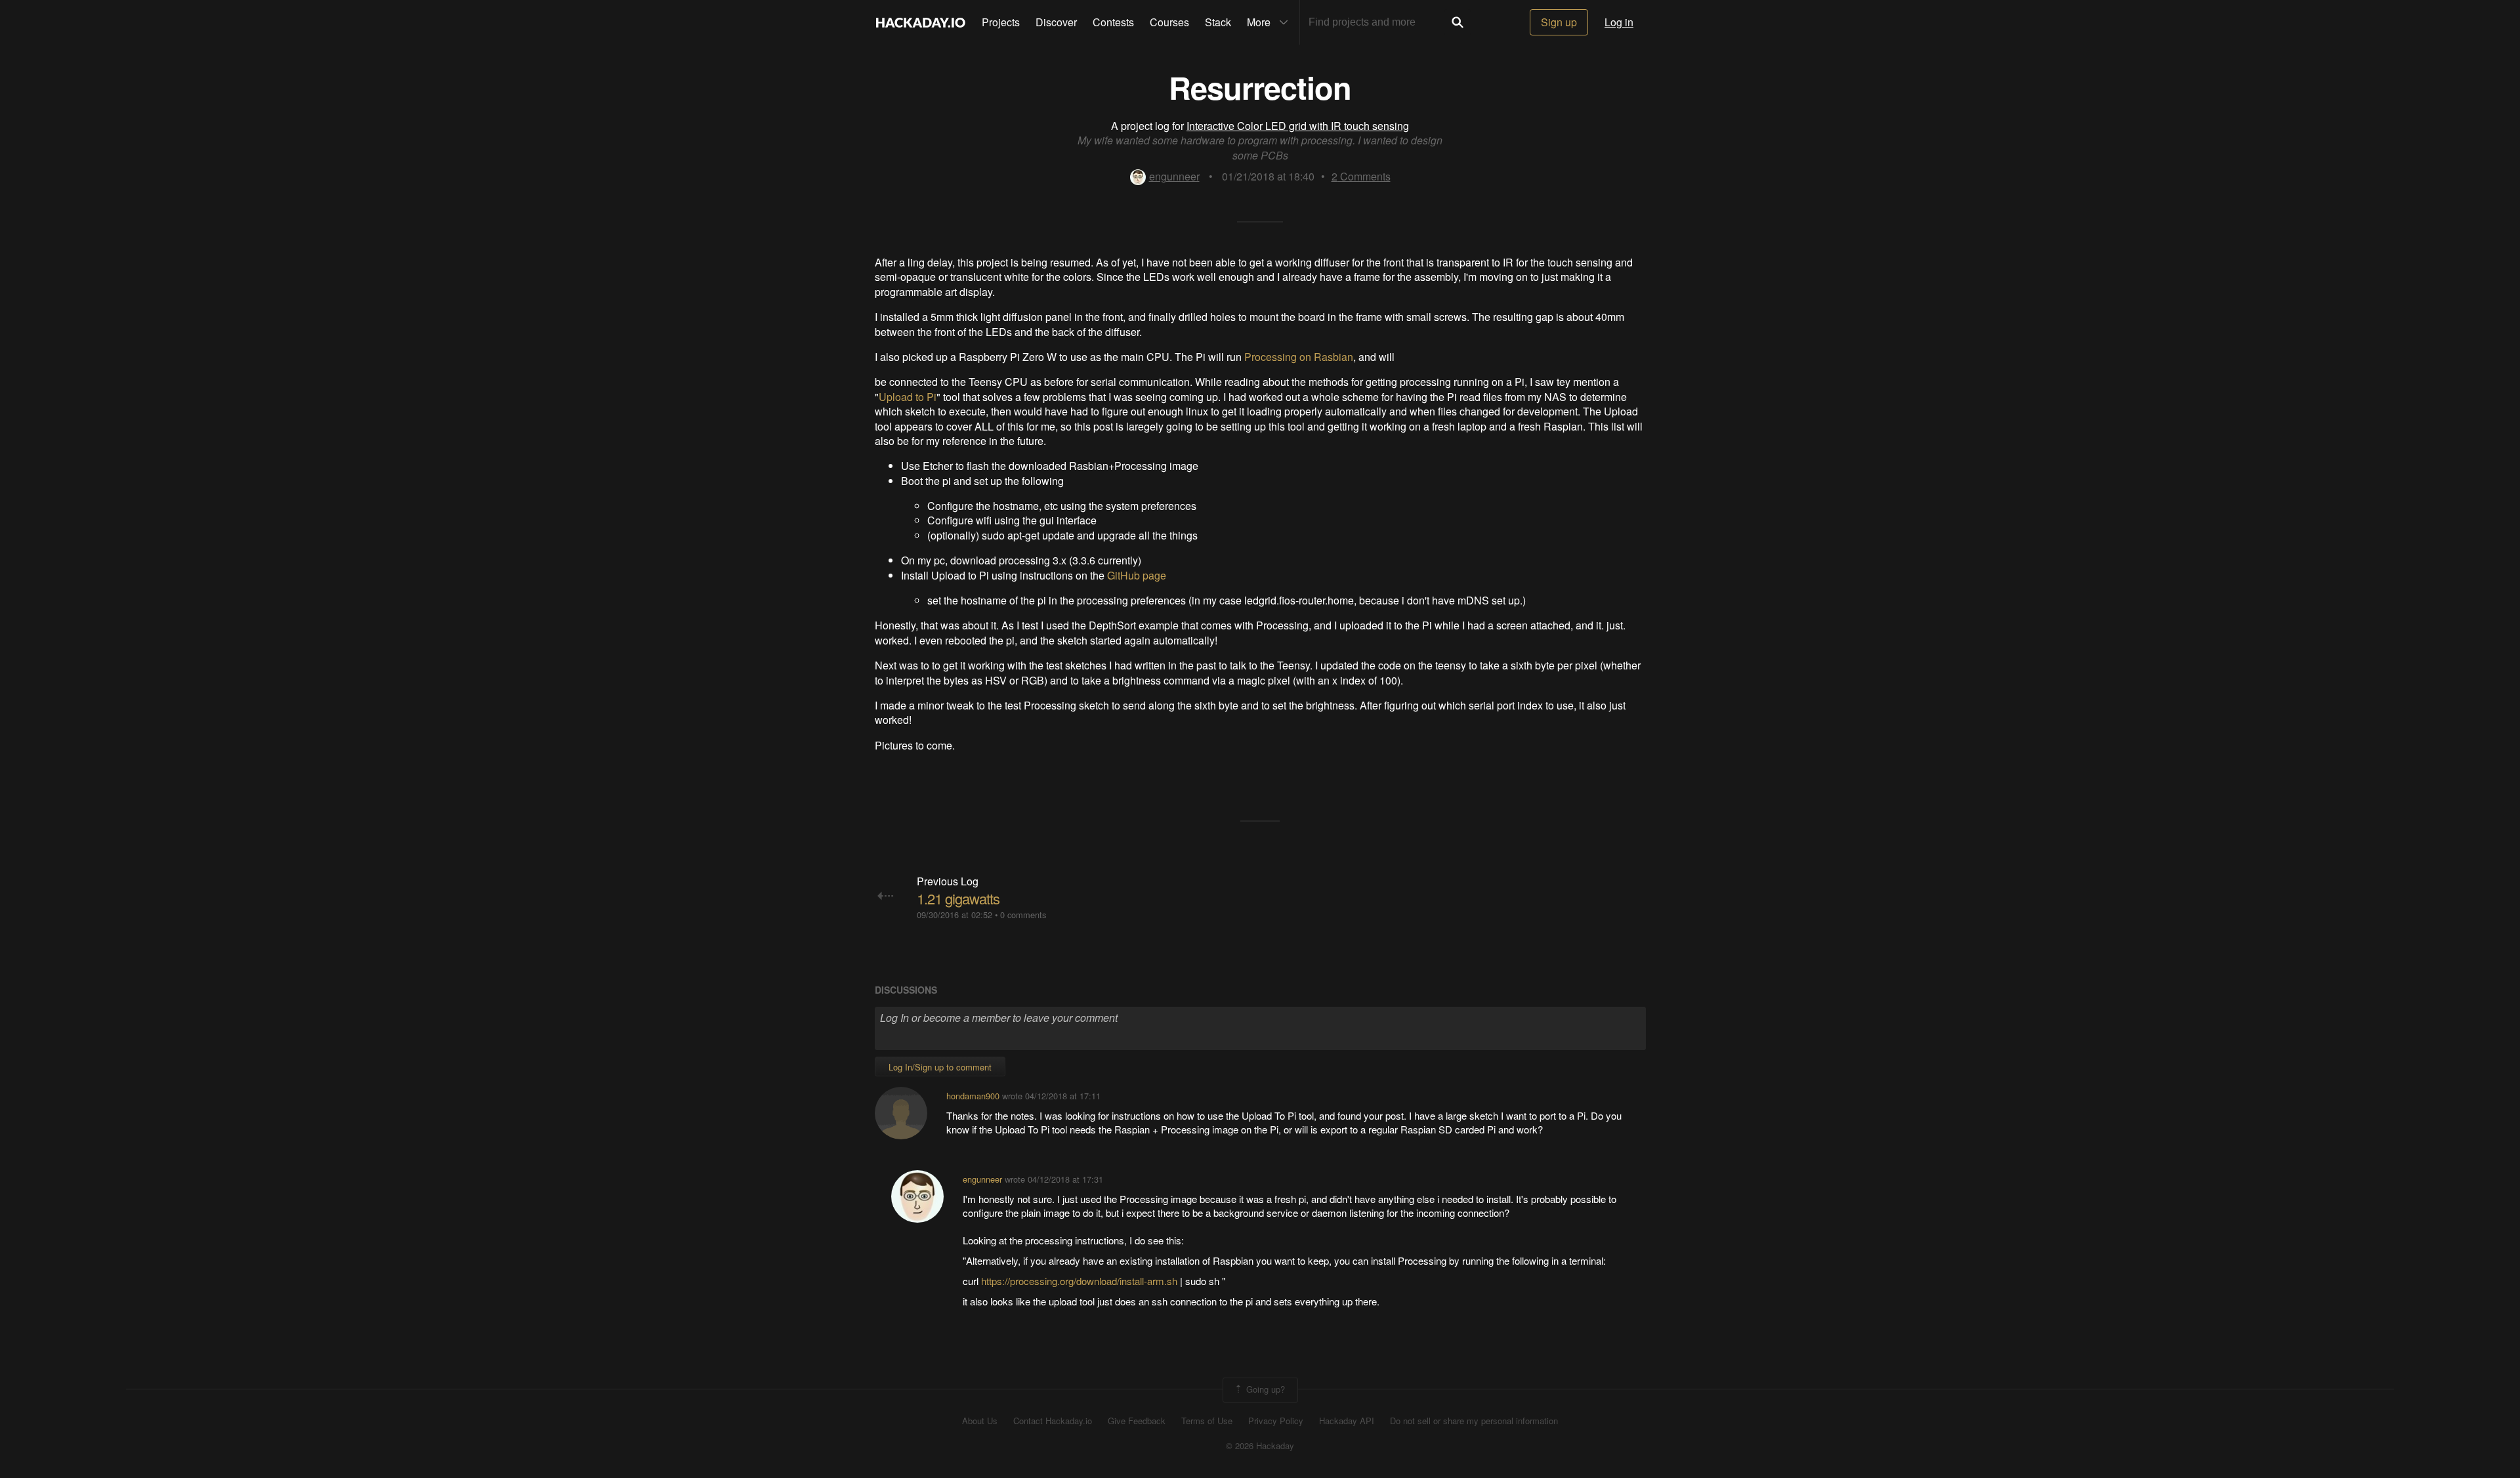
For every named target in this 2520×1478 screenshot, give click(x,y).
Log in (1619, 22)
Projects (1001, 22)
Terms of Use (1207, 1421)
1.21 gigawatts (958, 898)
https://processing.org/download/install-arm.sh (1079, 1281)
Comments (1361, 176)
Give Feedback (1137, 1421)
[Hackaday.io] (921, 22)
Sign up (1559, 22)
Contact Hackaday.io (1053, 1421)
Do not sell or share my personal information (1474, 1421)
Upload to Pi (908, 397)
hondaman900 (973, 1096)
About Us (980, 1421)
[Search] (1458, 22)
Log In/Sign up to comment (940, 1067)
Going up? (1264, 1388)
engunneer (1174, 176)
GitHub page (1137, 575)
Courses (1169, 22)
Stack (1218, 22)
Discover (1056, 22)
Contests (1113, 22)
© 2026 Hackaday (1260, 1446)
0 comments (1023, 915)
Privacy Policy (1276, 1421)
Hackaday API (1347, 1421)
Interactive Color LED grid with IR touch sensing (1298, 126)
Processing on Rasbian (1299, 357)
